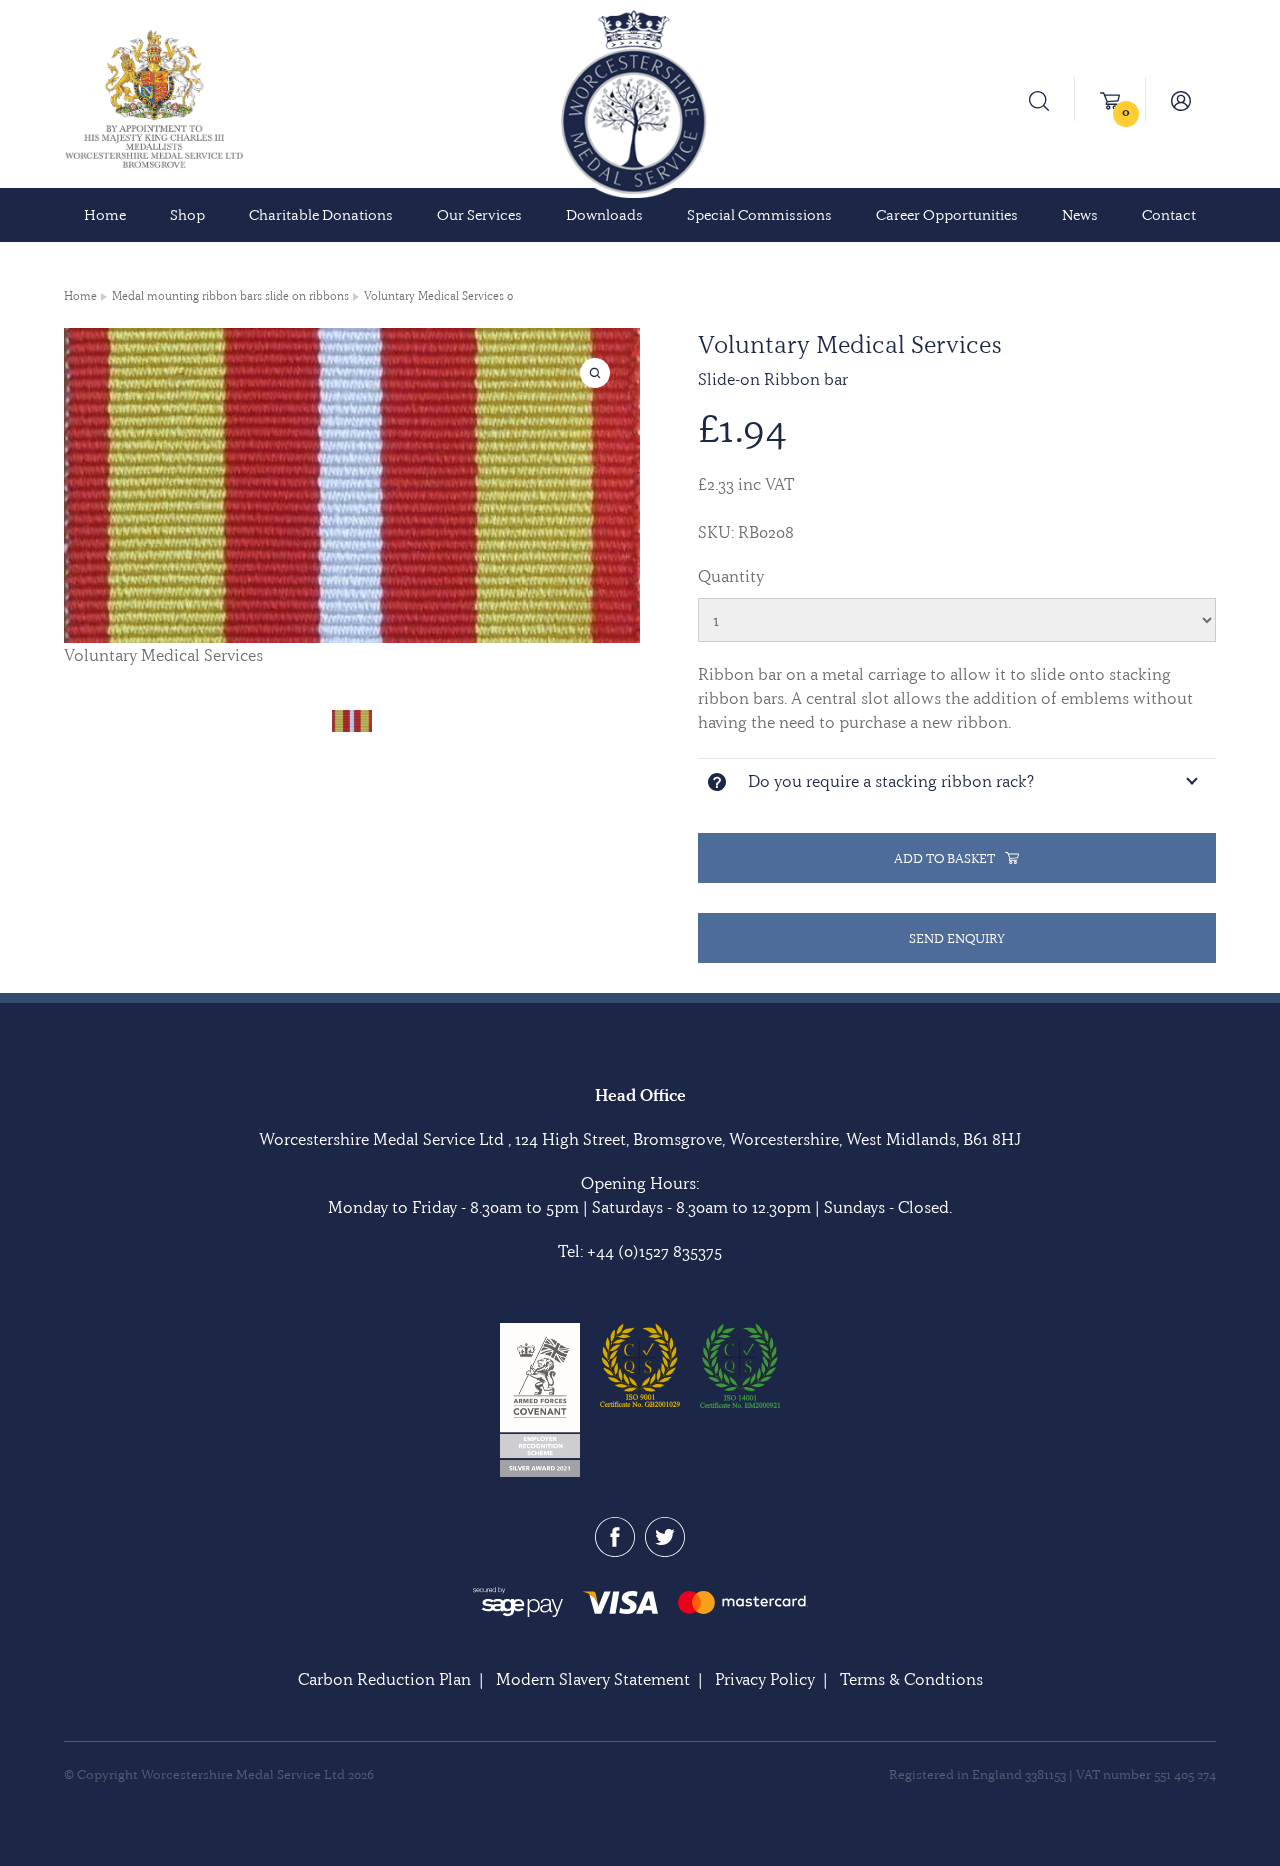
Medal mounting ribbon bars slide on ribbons (230, 296)
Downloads (604, 215)
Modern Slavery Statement (593, 1679)
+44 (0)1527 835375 (654, 1251)
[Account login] (1181, 99)
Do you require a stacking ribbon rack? (891, 781)
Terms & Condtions (911, 1679)
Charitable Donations (321, 215)
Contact (1169, 215)
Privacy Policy (765, 1679)
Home (105, 215)
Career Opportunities (947, 215)
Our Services (479, 215)
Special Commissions (759, 215)
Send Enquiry (957, 938)
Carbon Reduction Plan (384, 1679)
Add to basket (944, 858)
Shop (187, 215)
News (1080, 215)
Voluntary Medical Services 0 (438, 296)
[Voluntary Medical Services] (352, 719)
